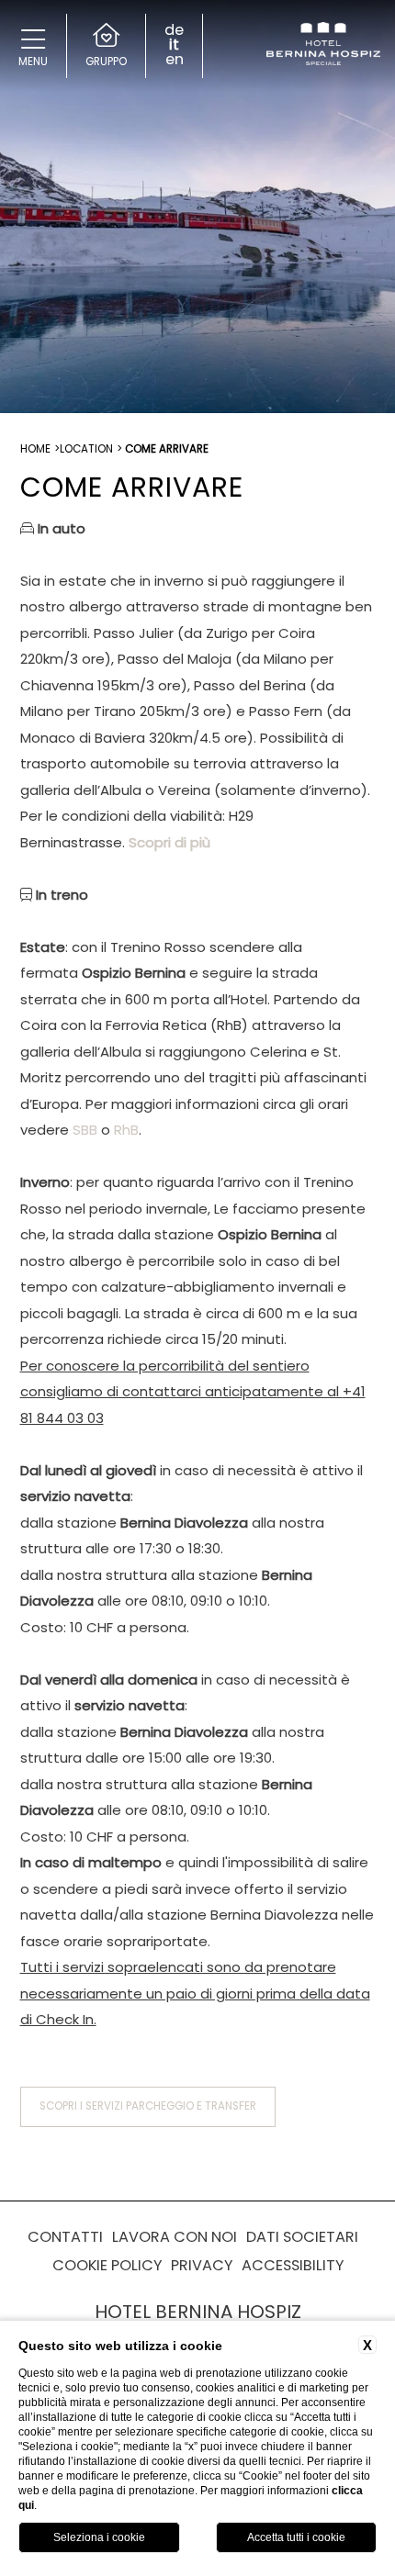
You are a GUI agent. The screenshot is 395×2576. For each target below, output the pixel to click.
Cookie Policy (107, 2265)
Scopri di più (169, 842)
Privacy (202, 2265)
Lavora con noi (175, 2237)
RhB (126, 1130)
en (175, 60)
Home (35, 449)
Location (86, 449)
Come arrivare (167, 449)
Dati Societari (302, 2237)
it (174, 45)
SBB (85, 1130)
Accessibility (293, 2265)
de (174, 30)
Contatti (65, 2237)
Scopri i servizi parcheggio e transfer (148, 2106)
